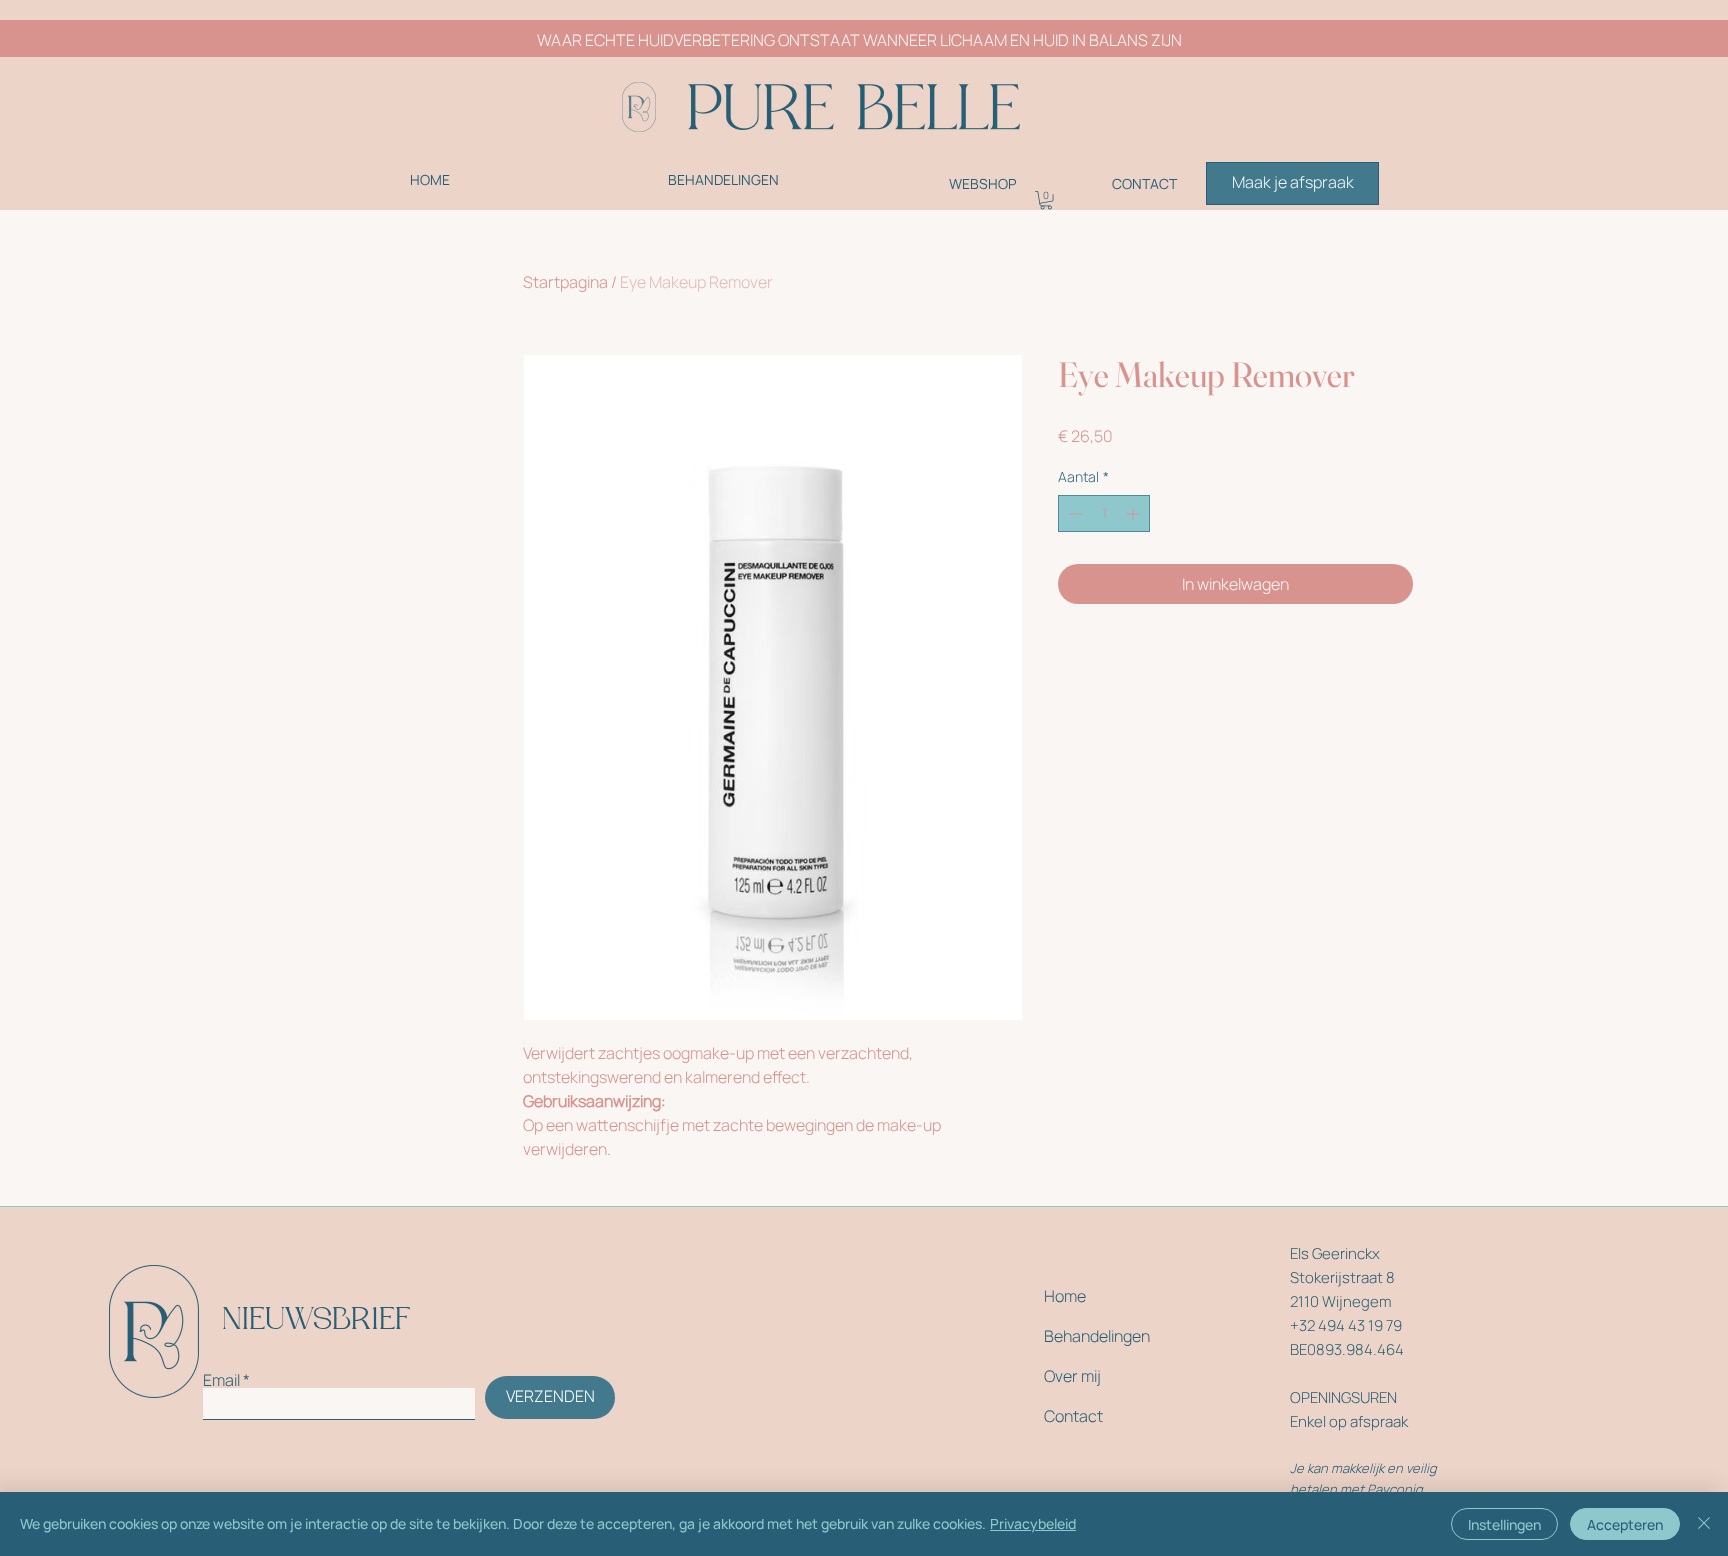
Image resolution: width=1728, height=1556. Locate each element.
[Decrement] (1073, 513)
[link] (1046, 200)
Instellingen (1504, 1524)
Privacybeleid (1033, 1523)
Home (1065, 1296)
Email (221, 1380)
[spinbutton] (1104, 513)
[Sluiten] (1704, 1524)
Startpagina (565, 282)
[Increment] (1134, 513)
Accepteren (1625, 1524)
